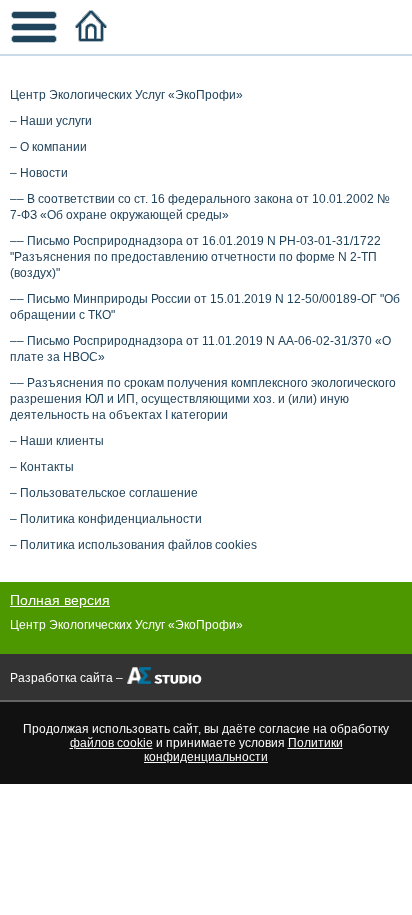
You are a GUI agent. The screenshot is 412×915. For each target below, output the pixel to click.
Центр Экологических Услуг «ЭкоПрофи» (126, 95)
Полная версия (60, 600)
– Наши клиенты (57, 441)
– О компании (48, 147)
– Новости (39, 173)
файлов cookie (111, 743)
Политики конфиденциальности (243, 750)
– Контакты (42, 467)
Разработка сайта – (66, 678)
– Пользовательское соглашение (104, 493)
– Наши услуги (51, 121)
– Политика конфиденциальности (106, 519)
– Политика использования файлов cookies (133, 545)
